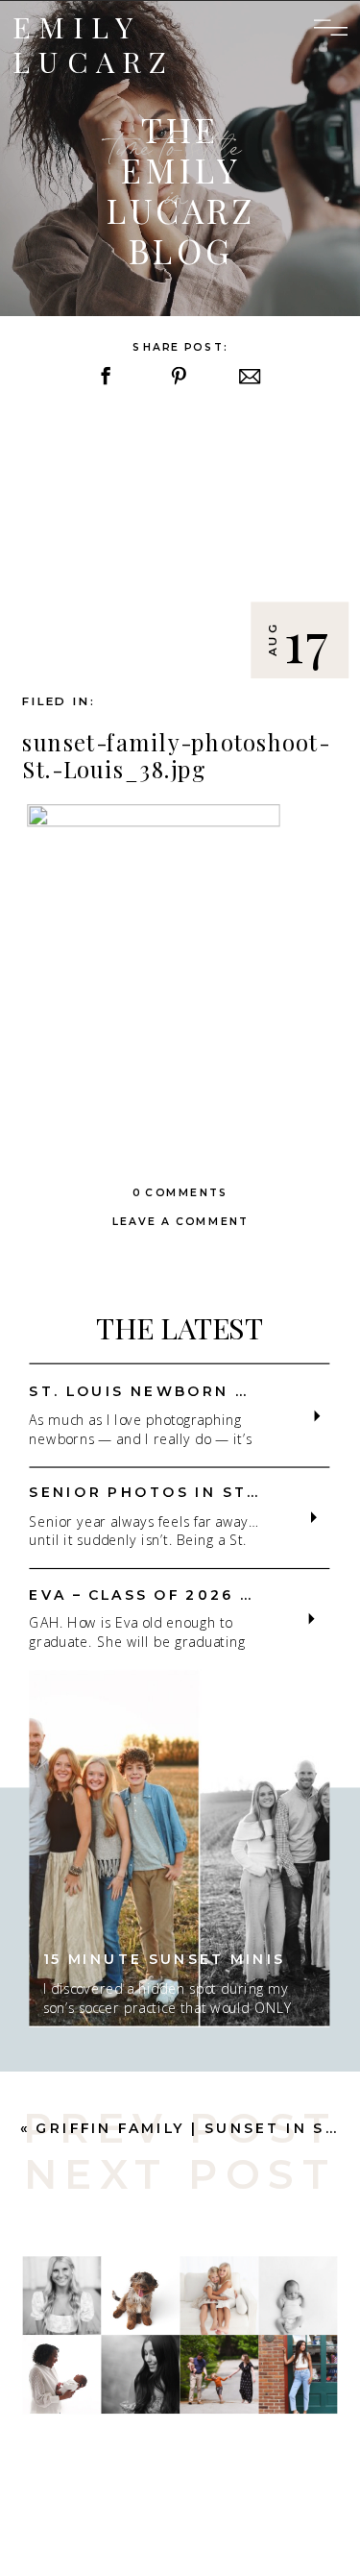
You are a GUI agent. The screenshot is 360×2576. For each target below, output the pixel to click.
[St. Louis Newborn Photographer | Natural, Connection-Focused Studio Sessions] (317, 1416)
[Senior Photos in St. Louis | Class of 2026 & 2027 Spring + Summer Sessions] (314, 1518)
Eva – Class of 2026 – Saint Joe (192, 1595)
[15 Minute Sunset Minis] (179, 1849)
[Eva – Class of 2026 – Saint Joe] (312, 1619)
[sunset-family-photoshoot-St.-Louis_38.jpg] (180, 544)
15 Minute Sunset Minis (165, 1960)
